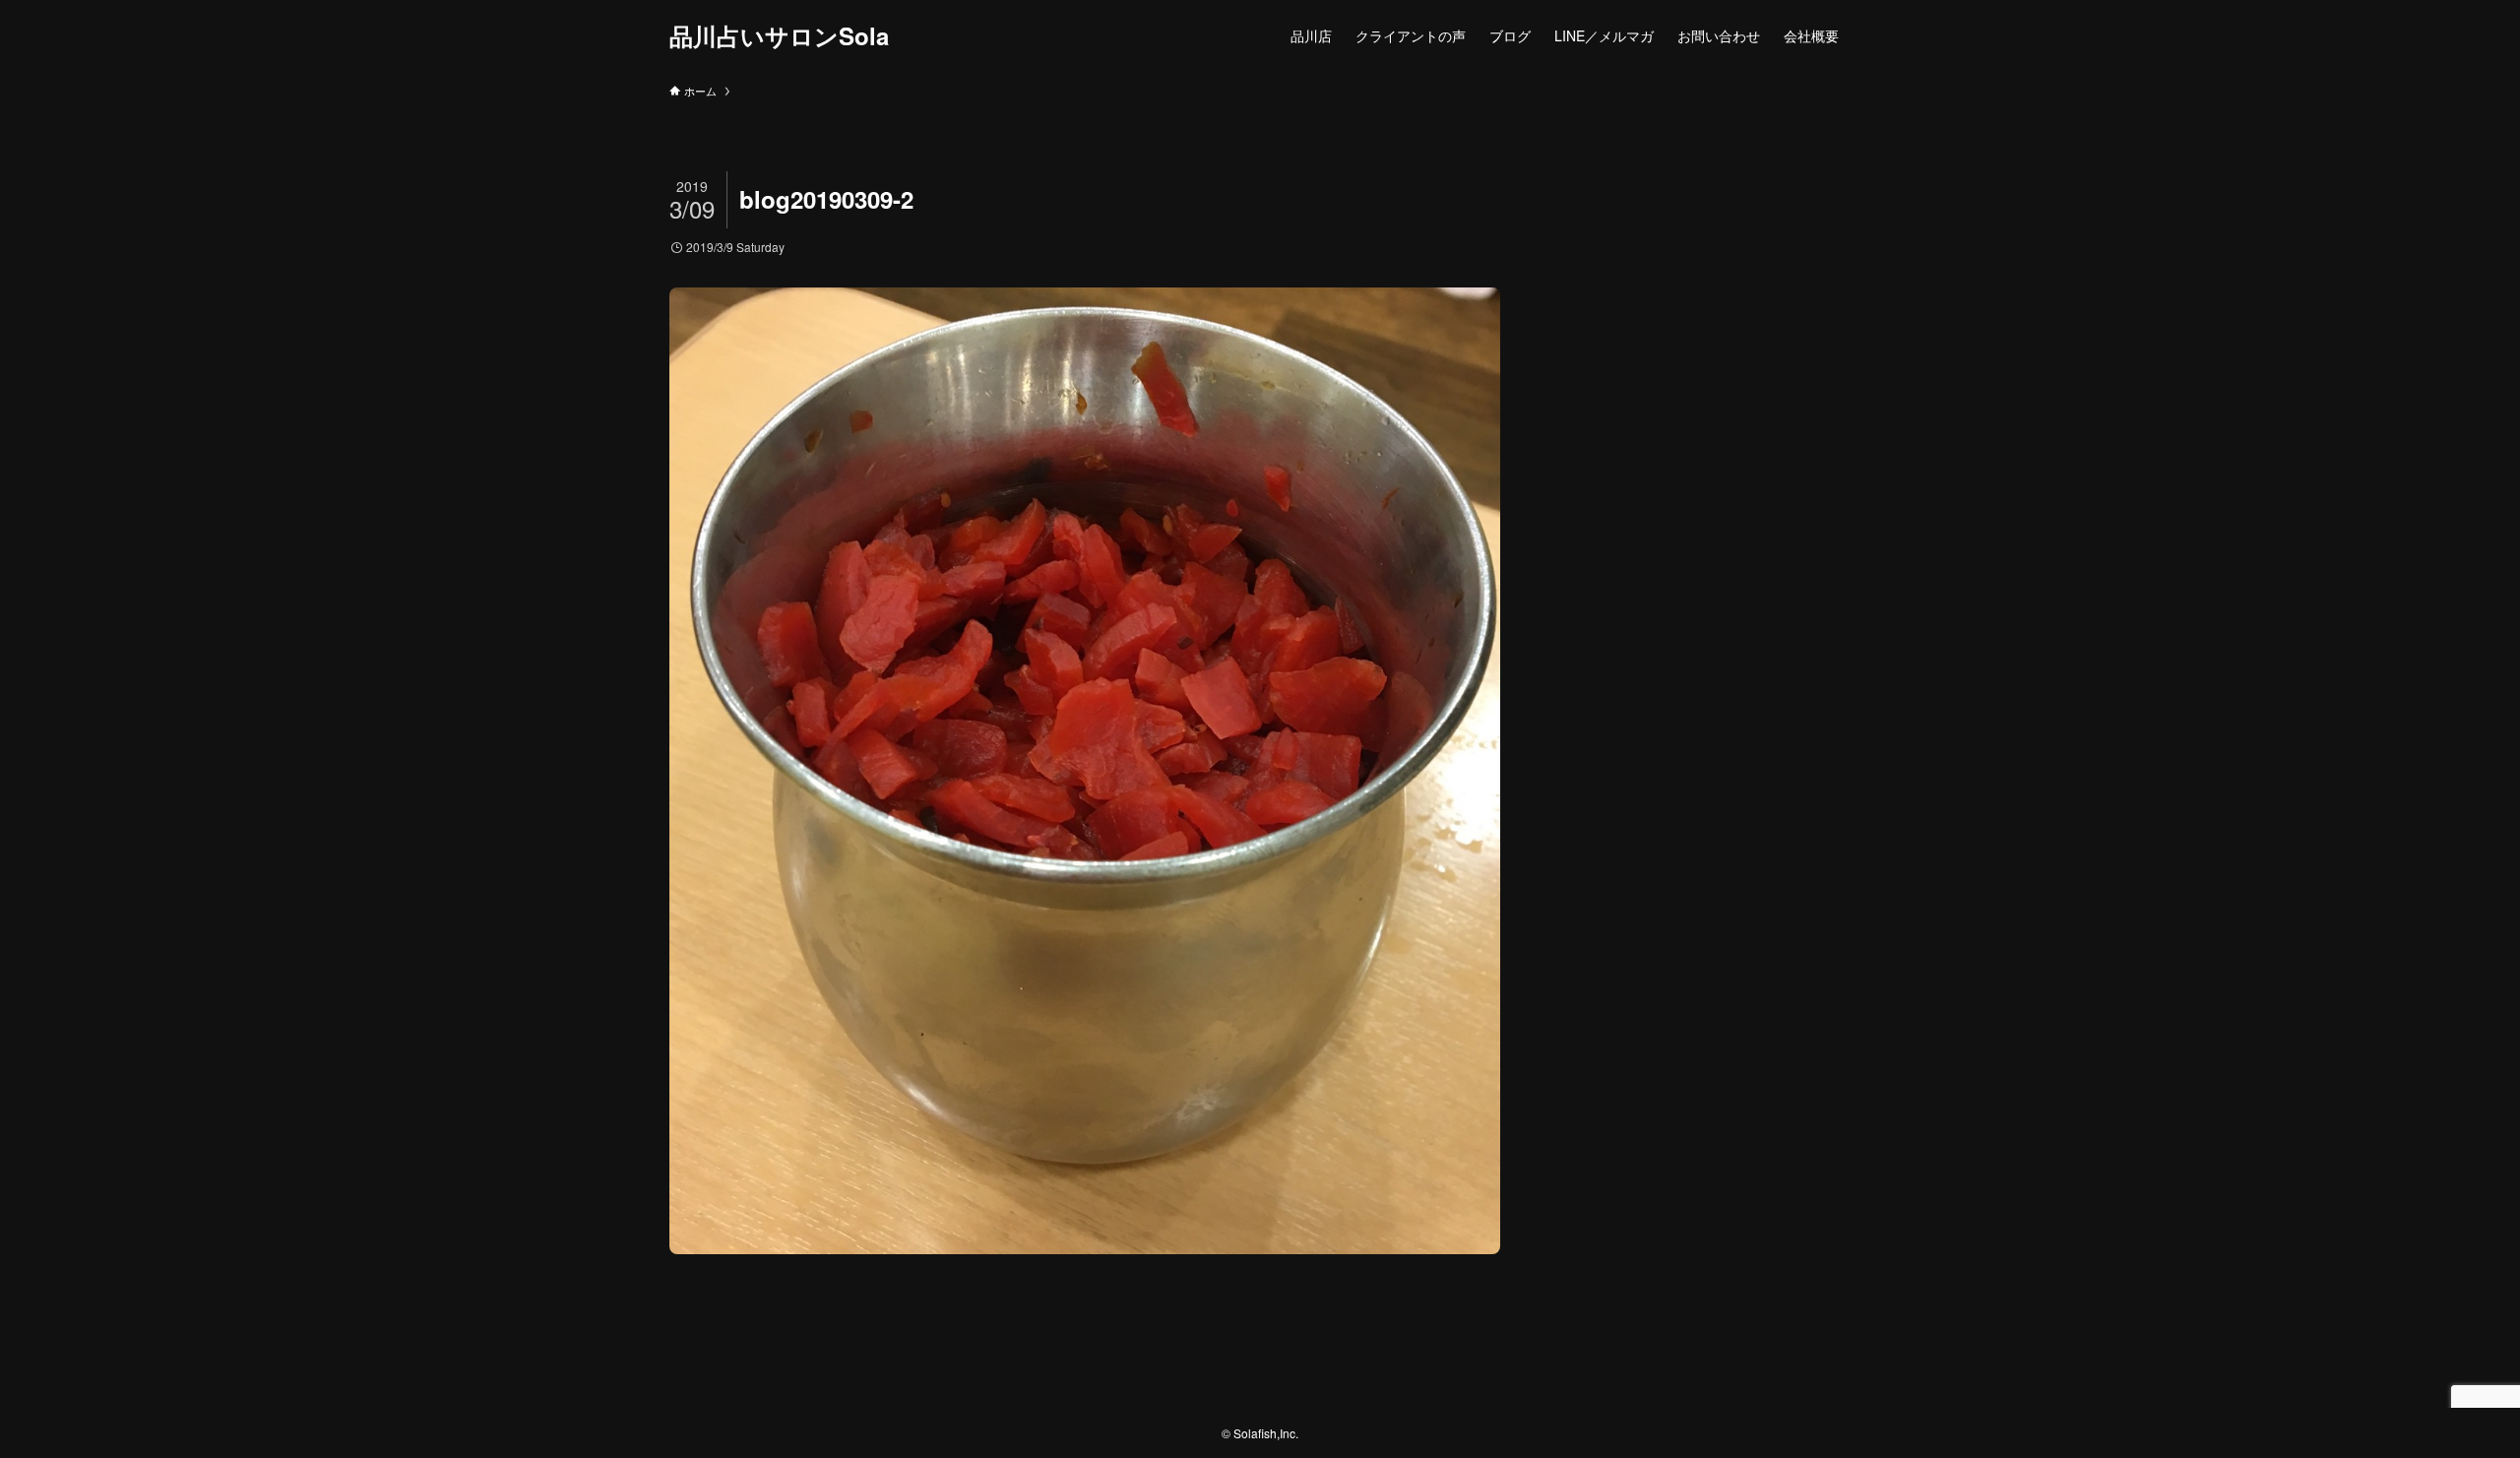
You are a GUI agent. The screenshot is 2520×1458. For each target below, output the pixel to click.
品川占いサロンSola (779, 35)
